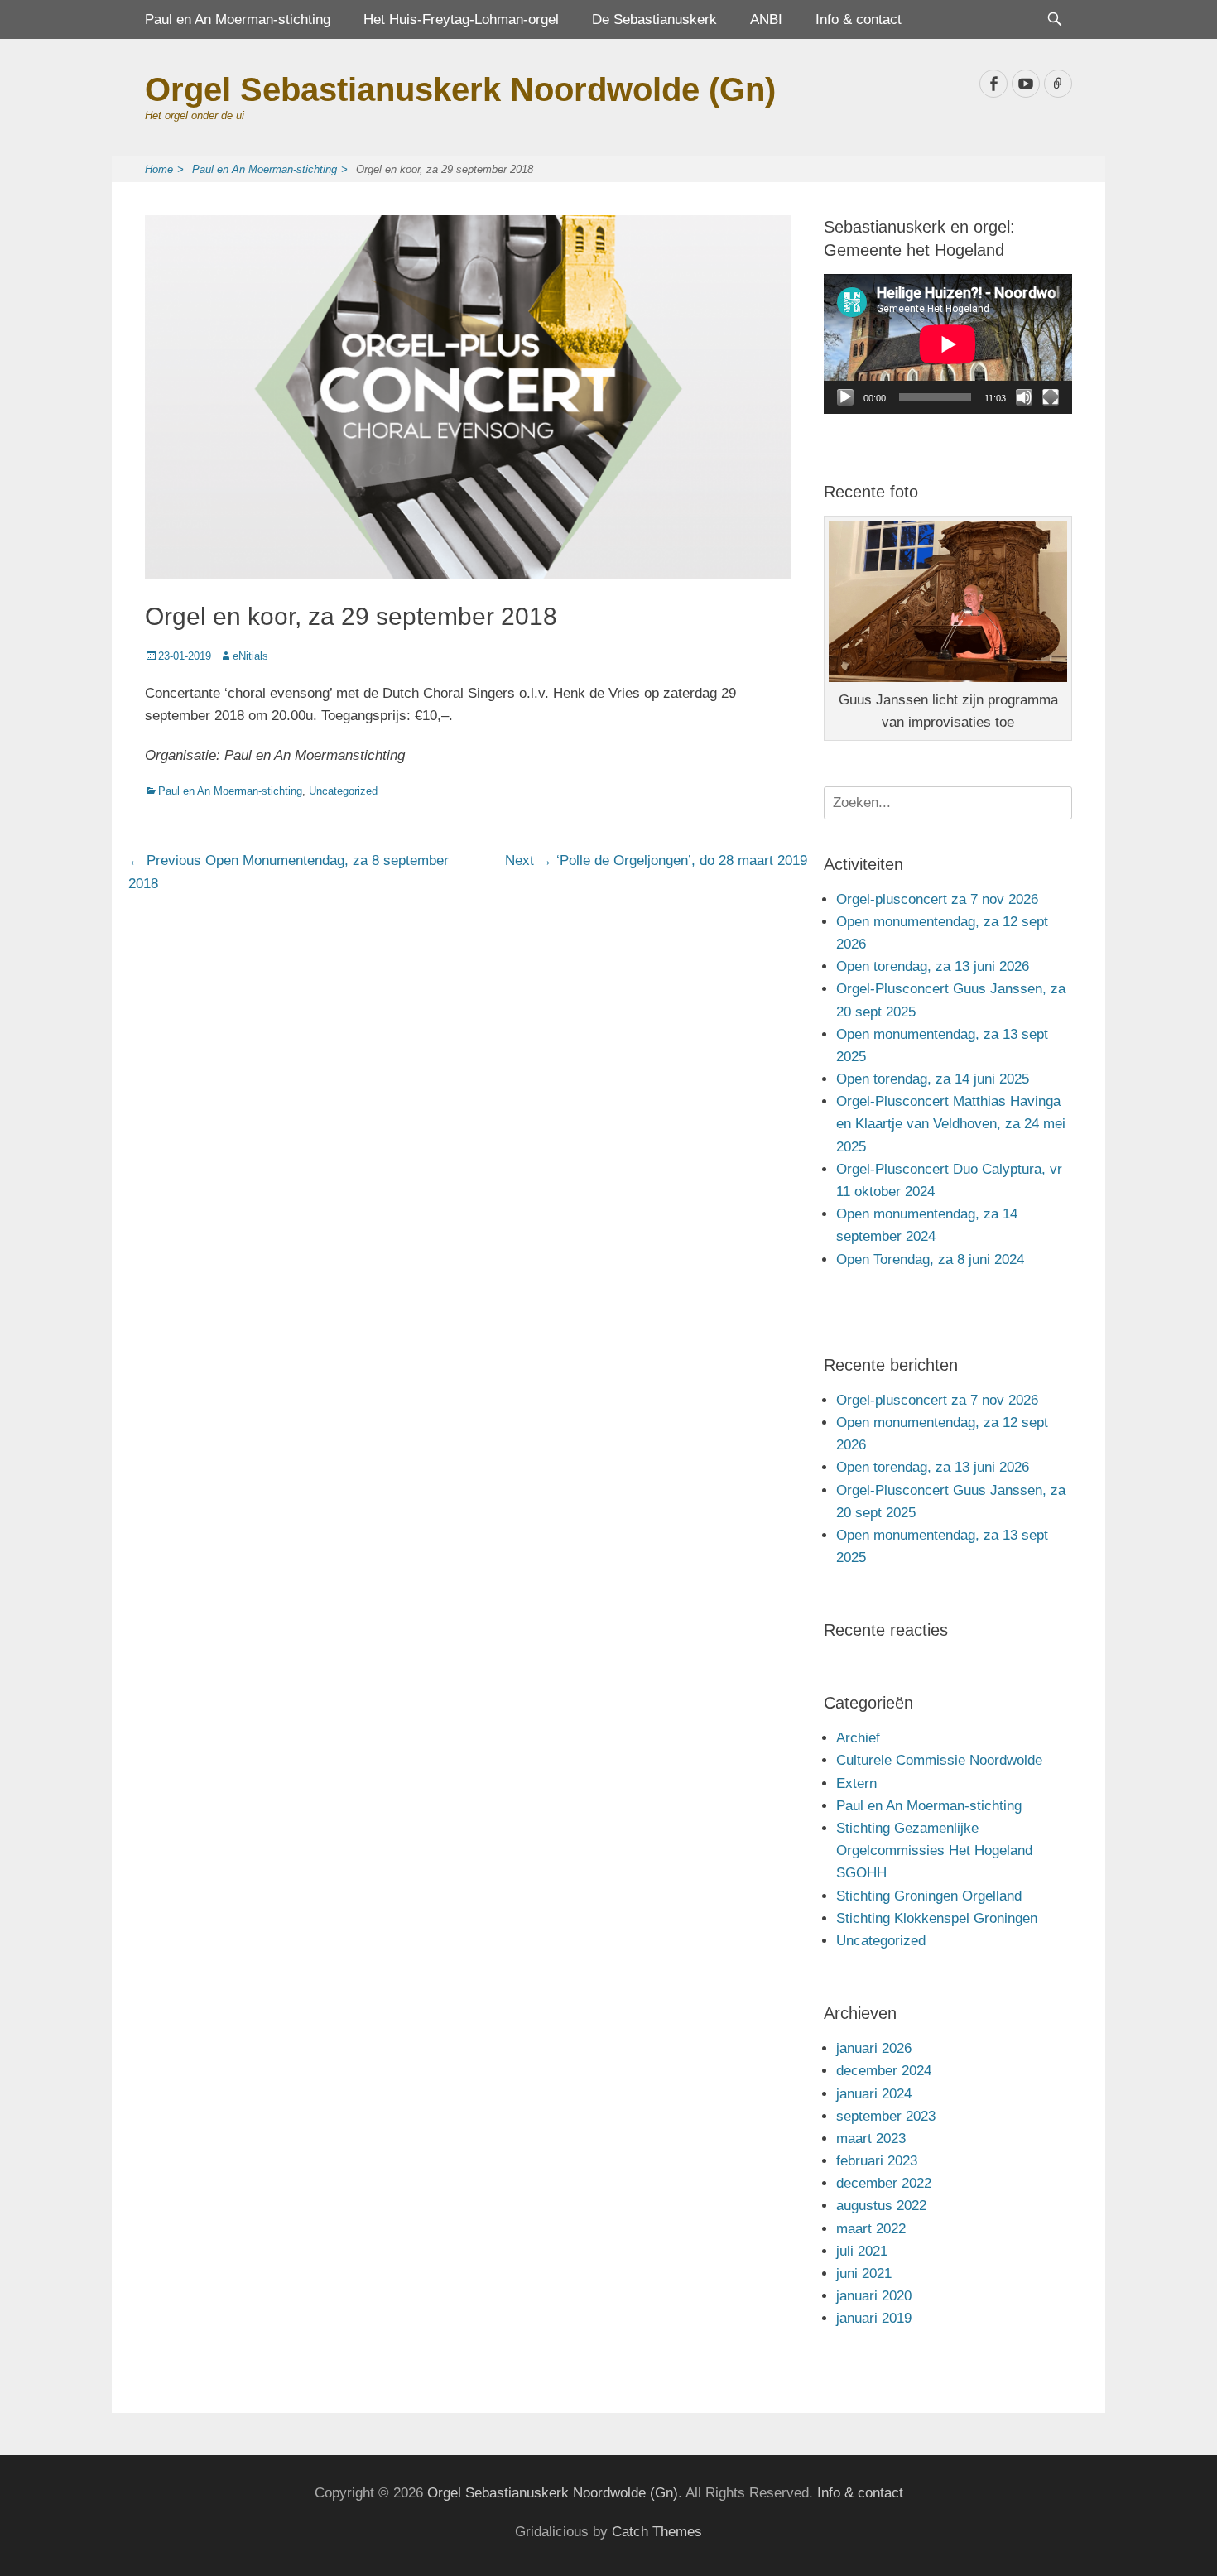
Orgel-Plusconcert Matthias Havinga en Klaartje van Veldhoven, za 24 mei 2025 (951, 1124)
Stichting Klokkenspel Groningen (937, 1918)
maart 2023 (871, 2139)
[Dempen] (1024, 397)
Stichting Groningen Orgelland (929, 1896)
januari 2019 (874, 2318)
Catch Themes (657, 2532)
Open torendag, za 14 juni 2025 (933, 1079)
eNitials (250, 656)
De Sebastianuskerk (654, 19)
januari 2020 (874, 2296)
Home (164, 169)
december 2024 (884, 2071)
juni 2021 (864, 2273)
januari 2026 (874, 2048)
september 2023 (886, 2116)
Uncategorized (343, 791)
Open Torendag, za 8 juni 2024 (930, 1259)
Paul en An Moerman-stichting (238, 19)
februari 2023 (877, 2161)
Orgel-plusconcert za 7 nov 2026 (937, 899)
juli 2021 (862, 2251)
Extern (856, 1783)
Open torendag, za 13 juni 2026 (933, 966)
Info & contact (859, 19)
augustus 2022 (881, 2206)
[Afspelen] (845, 397)
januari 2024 (874, 2094)
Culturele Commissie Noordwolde (939, 1760)
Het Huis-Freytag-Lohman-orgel (461, 19)
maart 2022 (871, 2229)
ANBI (766, 19)
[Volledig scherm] (1051, 397)
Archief (858, 1738)
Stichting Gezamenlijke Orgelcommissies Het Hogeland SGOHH (934, 1850)
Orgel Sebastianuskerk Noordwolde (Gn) (460, 89)
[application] (948, 344)
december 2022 (884, 2183)
